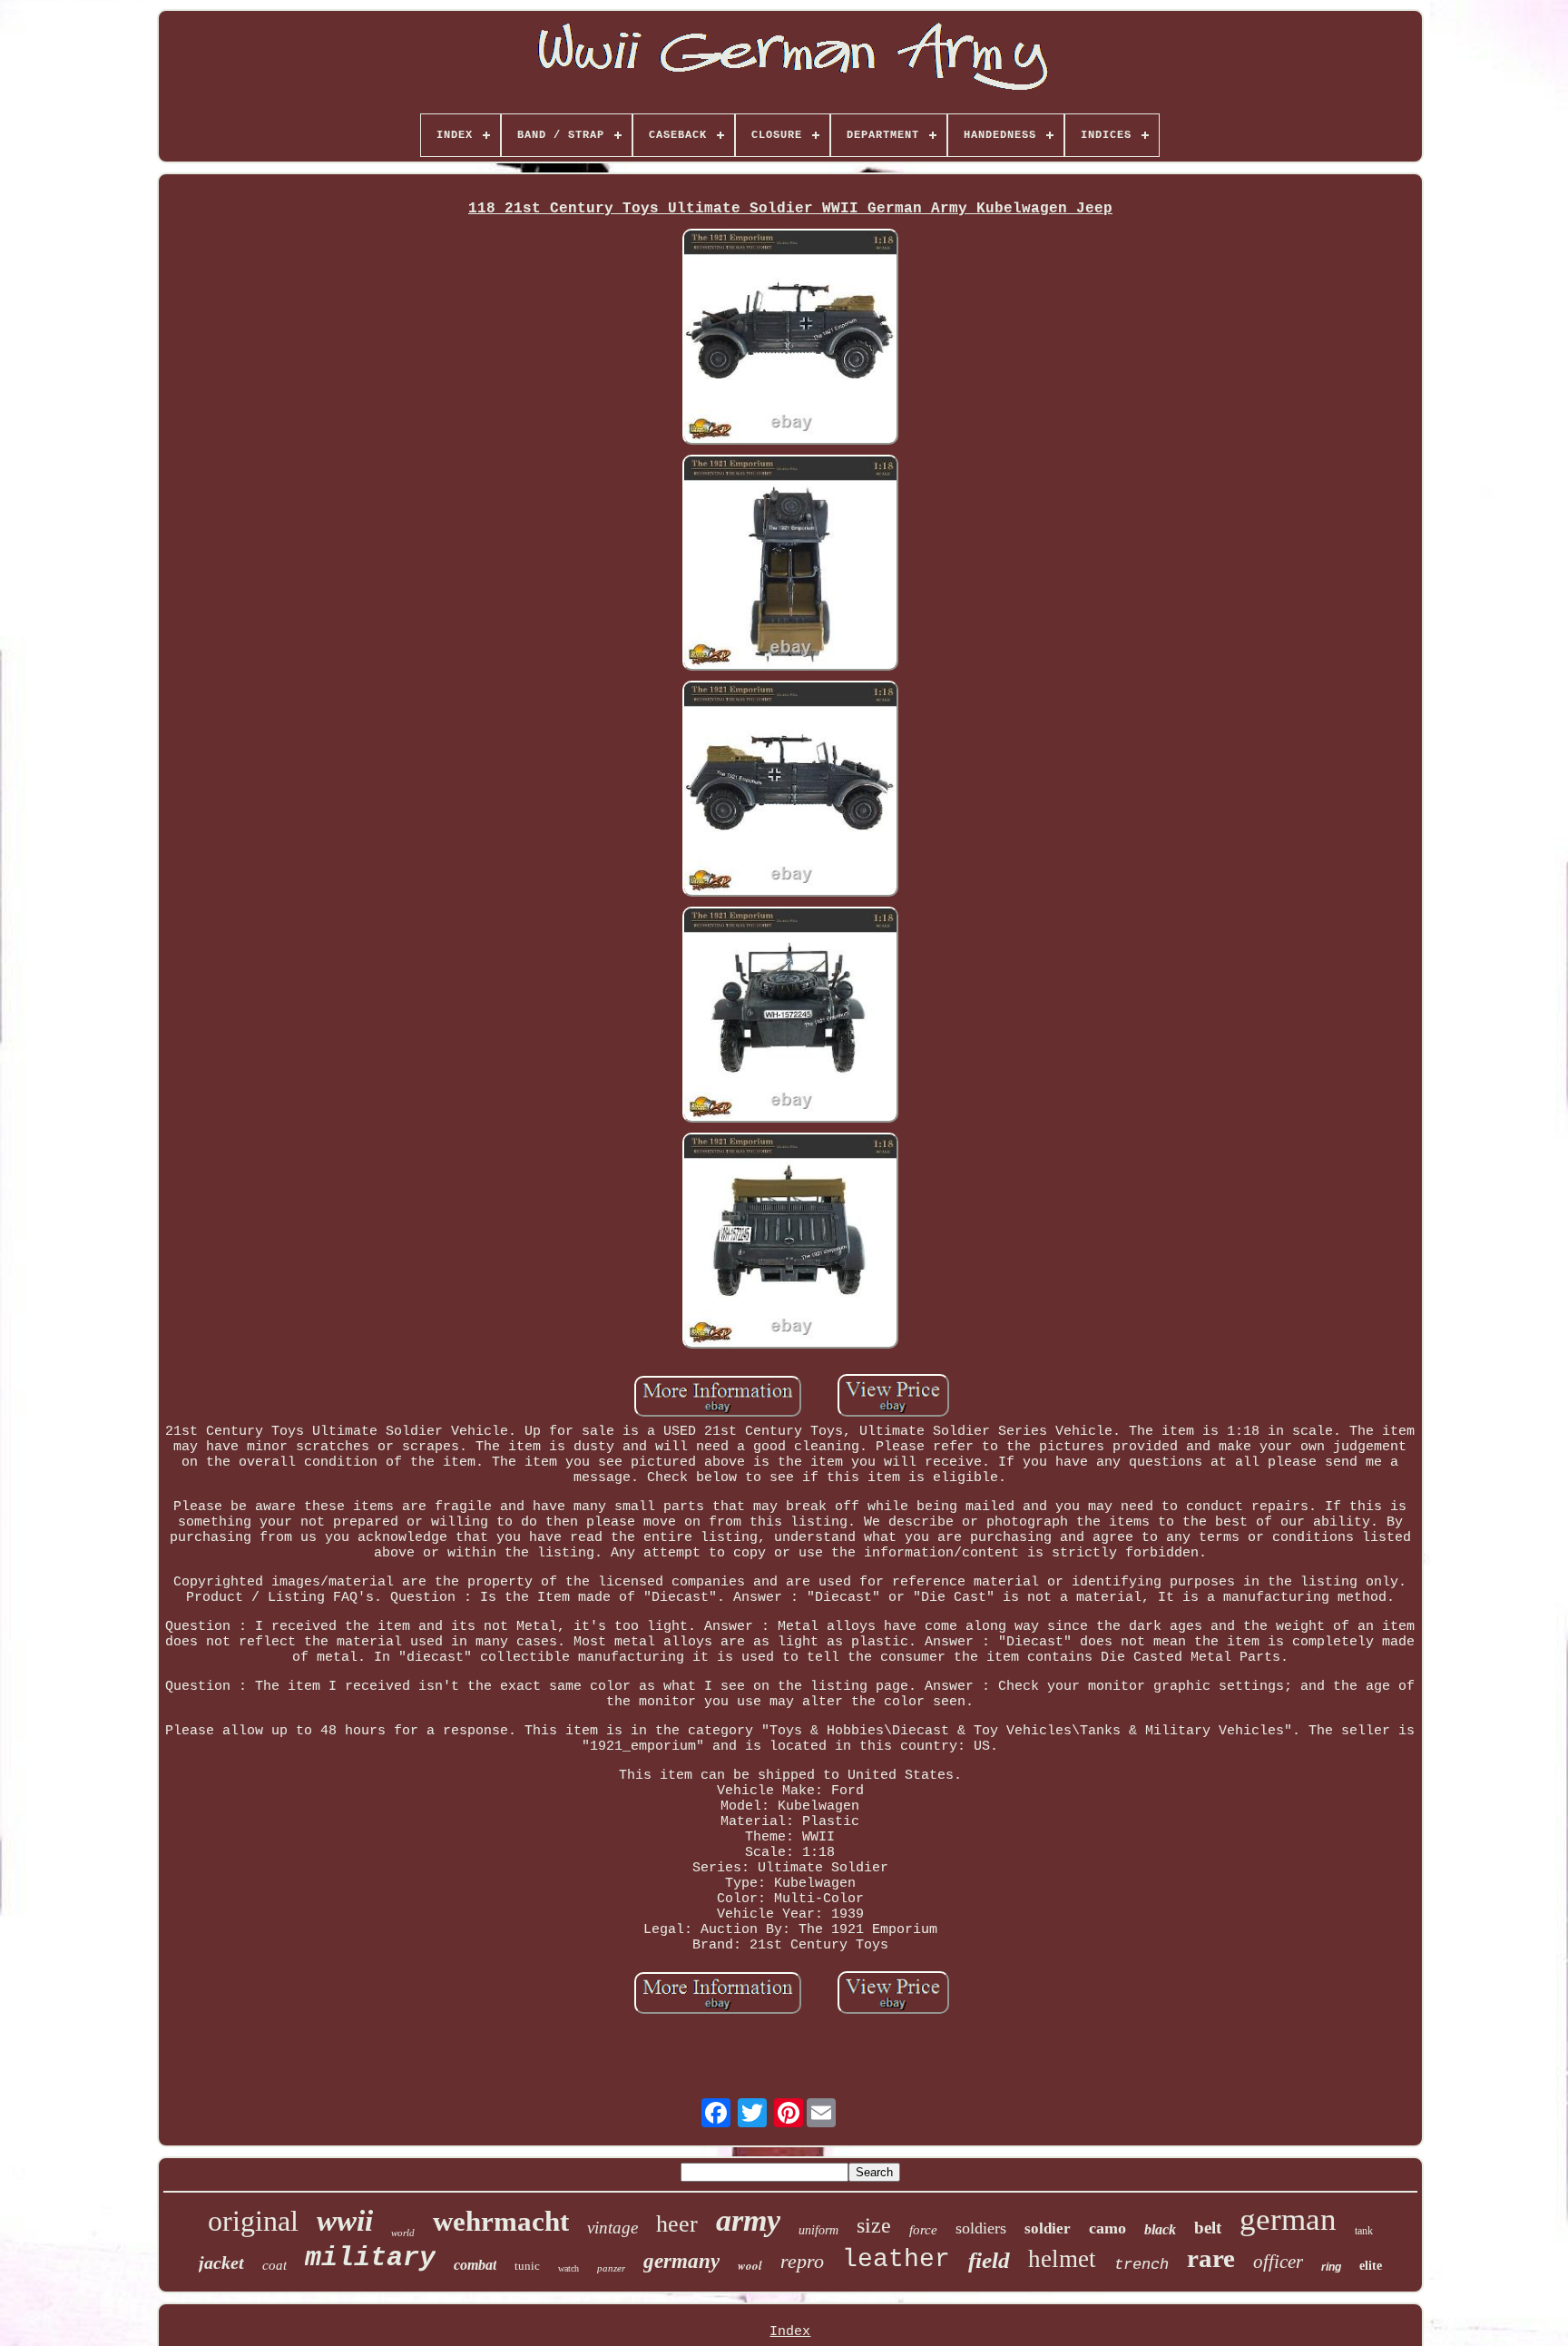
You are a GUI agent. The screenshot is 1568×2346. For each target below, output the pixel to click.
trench (1142, 2265)
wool (750, 2265)
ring (1331, 2267)
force (923, 2230)
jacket (221, 2263)
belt (1208, 2228)
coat (274, 2265)
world (403, 2233)
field (989, 2260)
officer (1278, 2262)
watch (568, 2268)
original (253, 2221)
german (1288, 2219)
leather (896, 2259)
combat (475, 2265)
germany (681, 2261)
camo (1107, 2228)
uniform (818, 2230)
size (874, 2225)
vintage (612, 2228)
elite (1371, 2266)
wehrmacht (501, 2221)
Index (790, 2332)
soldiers (981, 2228)
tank (1364, 2231)
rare (1211, 2258)
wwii (345, 2221)
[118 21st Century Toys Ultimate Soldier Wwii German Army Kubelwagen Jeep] (790, 339)
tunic (527, 2266)
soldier (1048, 2228)
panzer (611, 2268)
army (748, 2220)
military (370, 2258)
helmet (1062, 2259)
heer (677, 2224)
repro (802, 2261)
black (1160, 2229)
